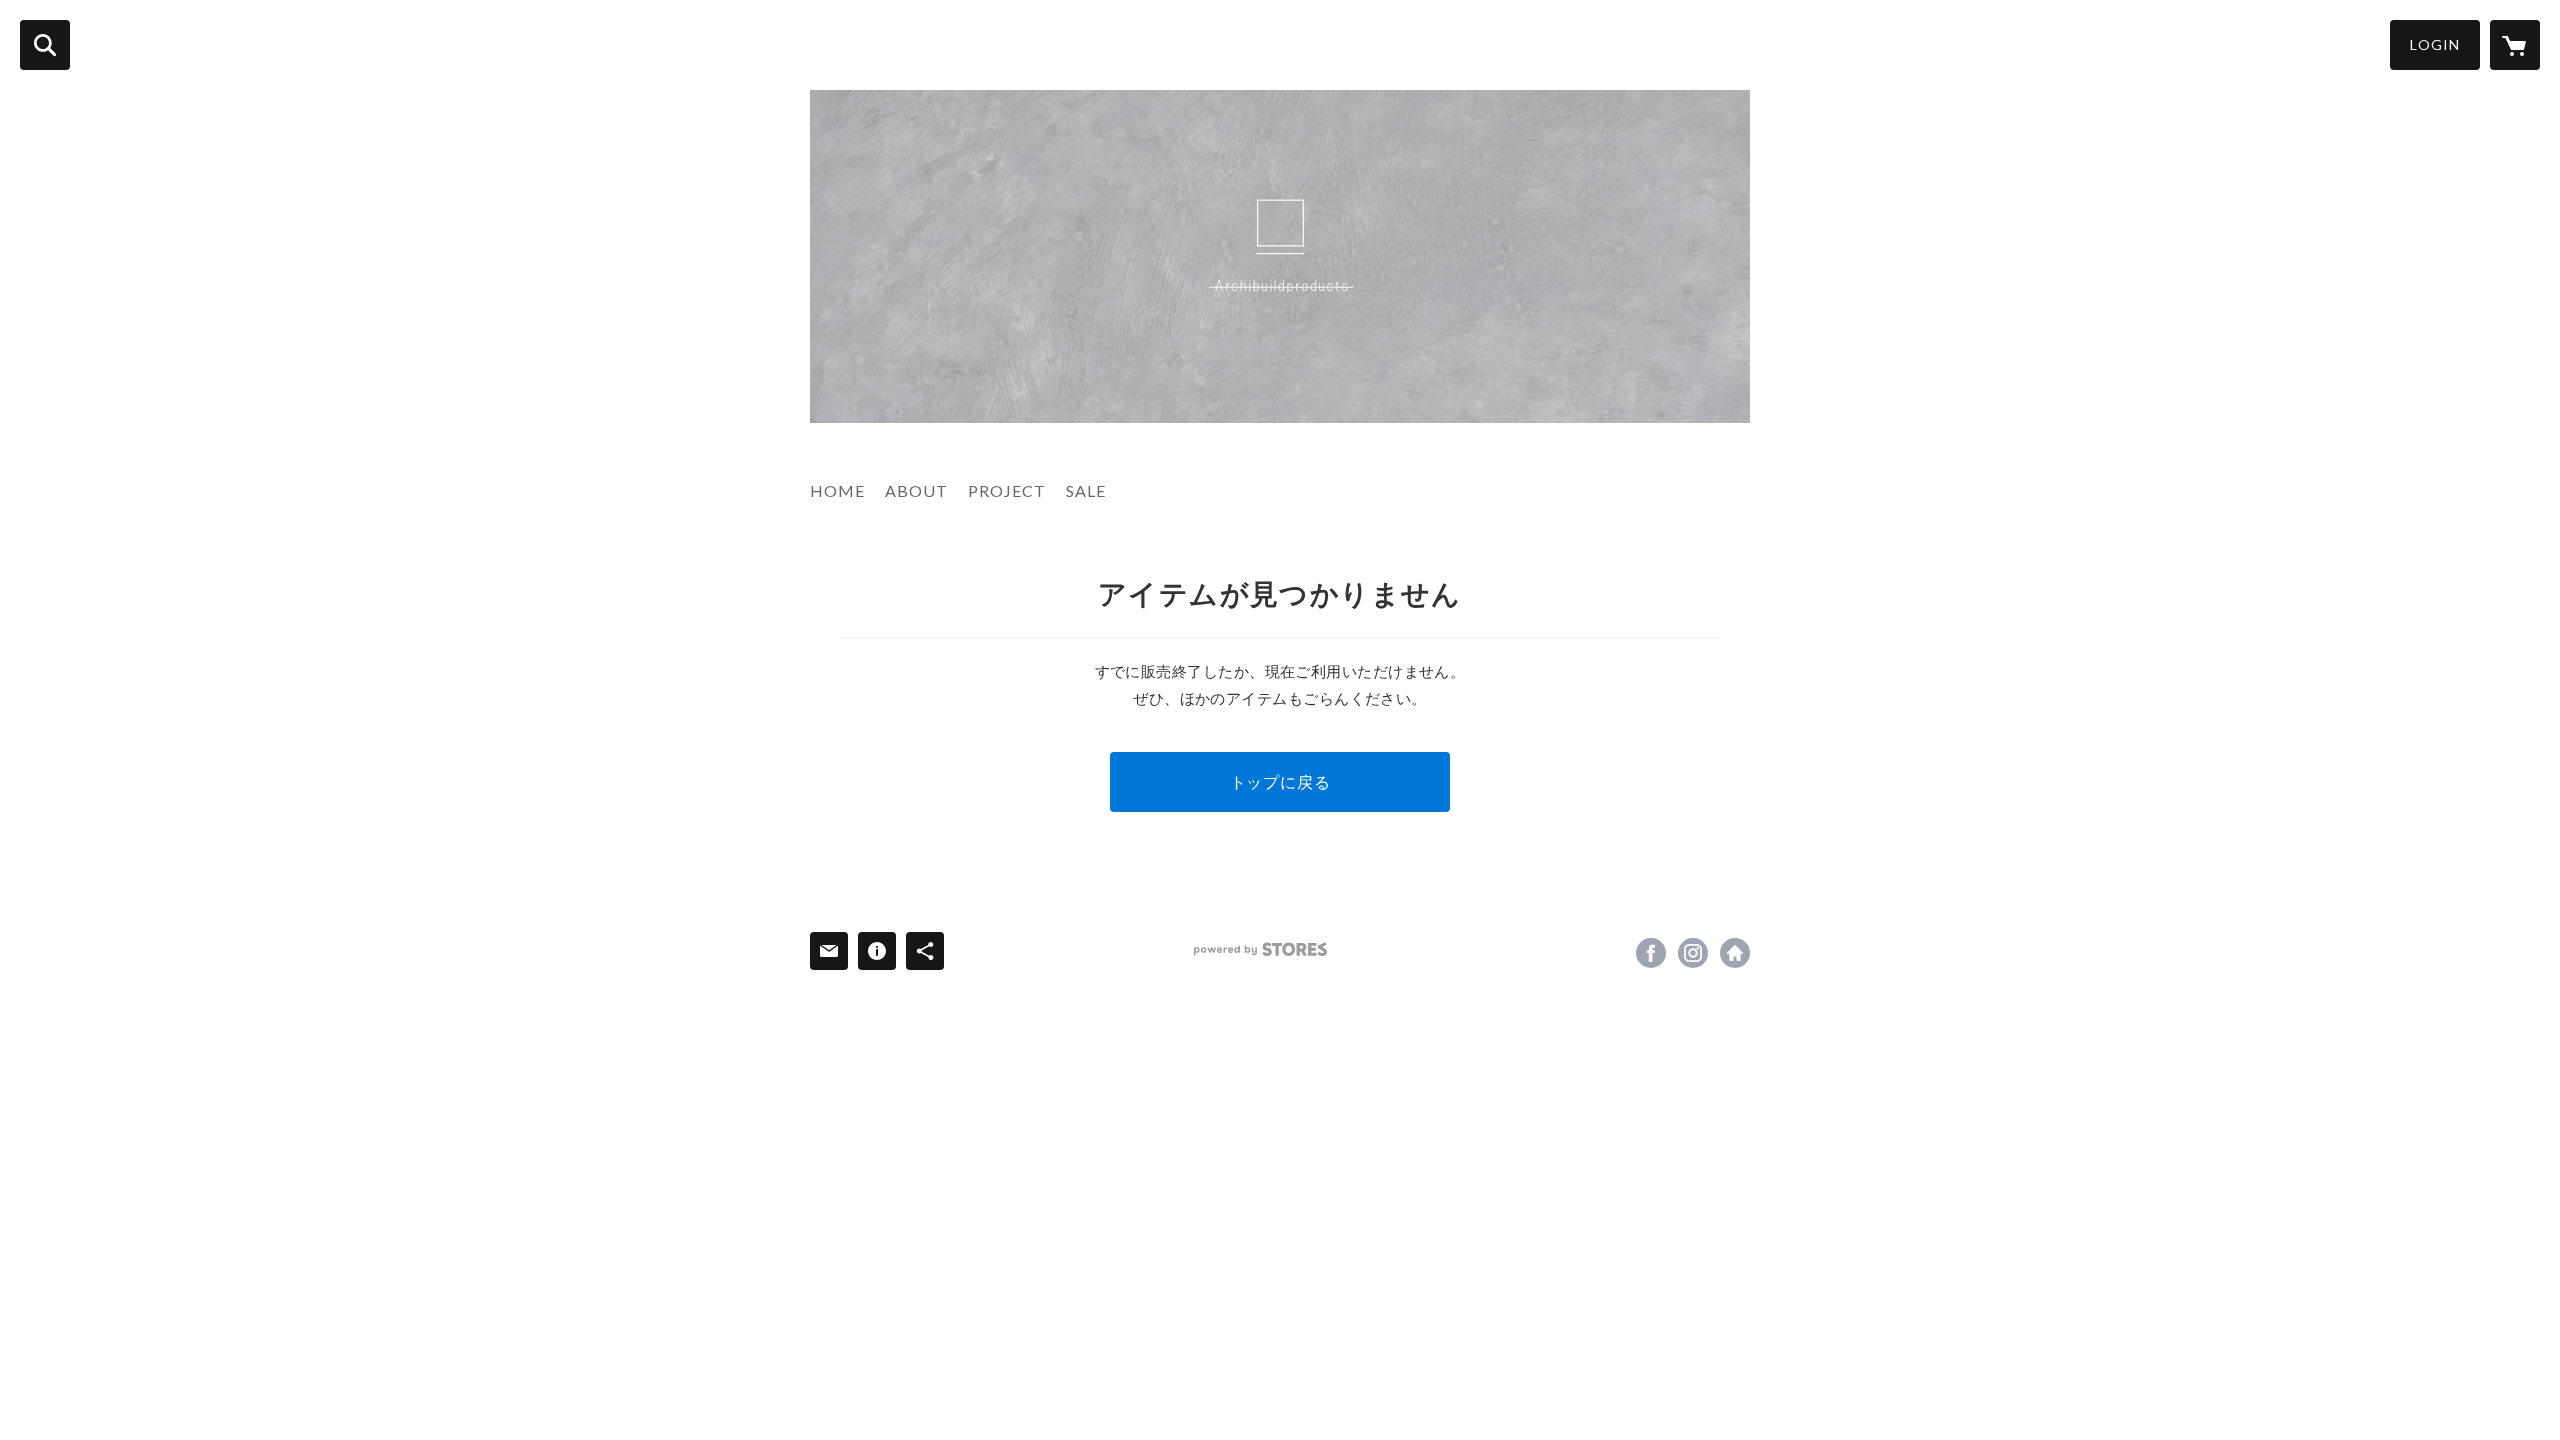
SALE (1086, 490)
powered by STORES (1260, 949)
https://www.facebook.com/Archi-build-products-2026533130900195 (1651, 953)
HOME (837, 490)
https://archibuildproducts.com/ (1735, 953)
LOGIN (2435, 44)
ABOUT (916, 490)
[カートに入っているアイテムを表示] (2515, 45)
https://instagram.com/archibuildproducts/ (1693, 953)
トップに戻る (1280, 781)
